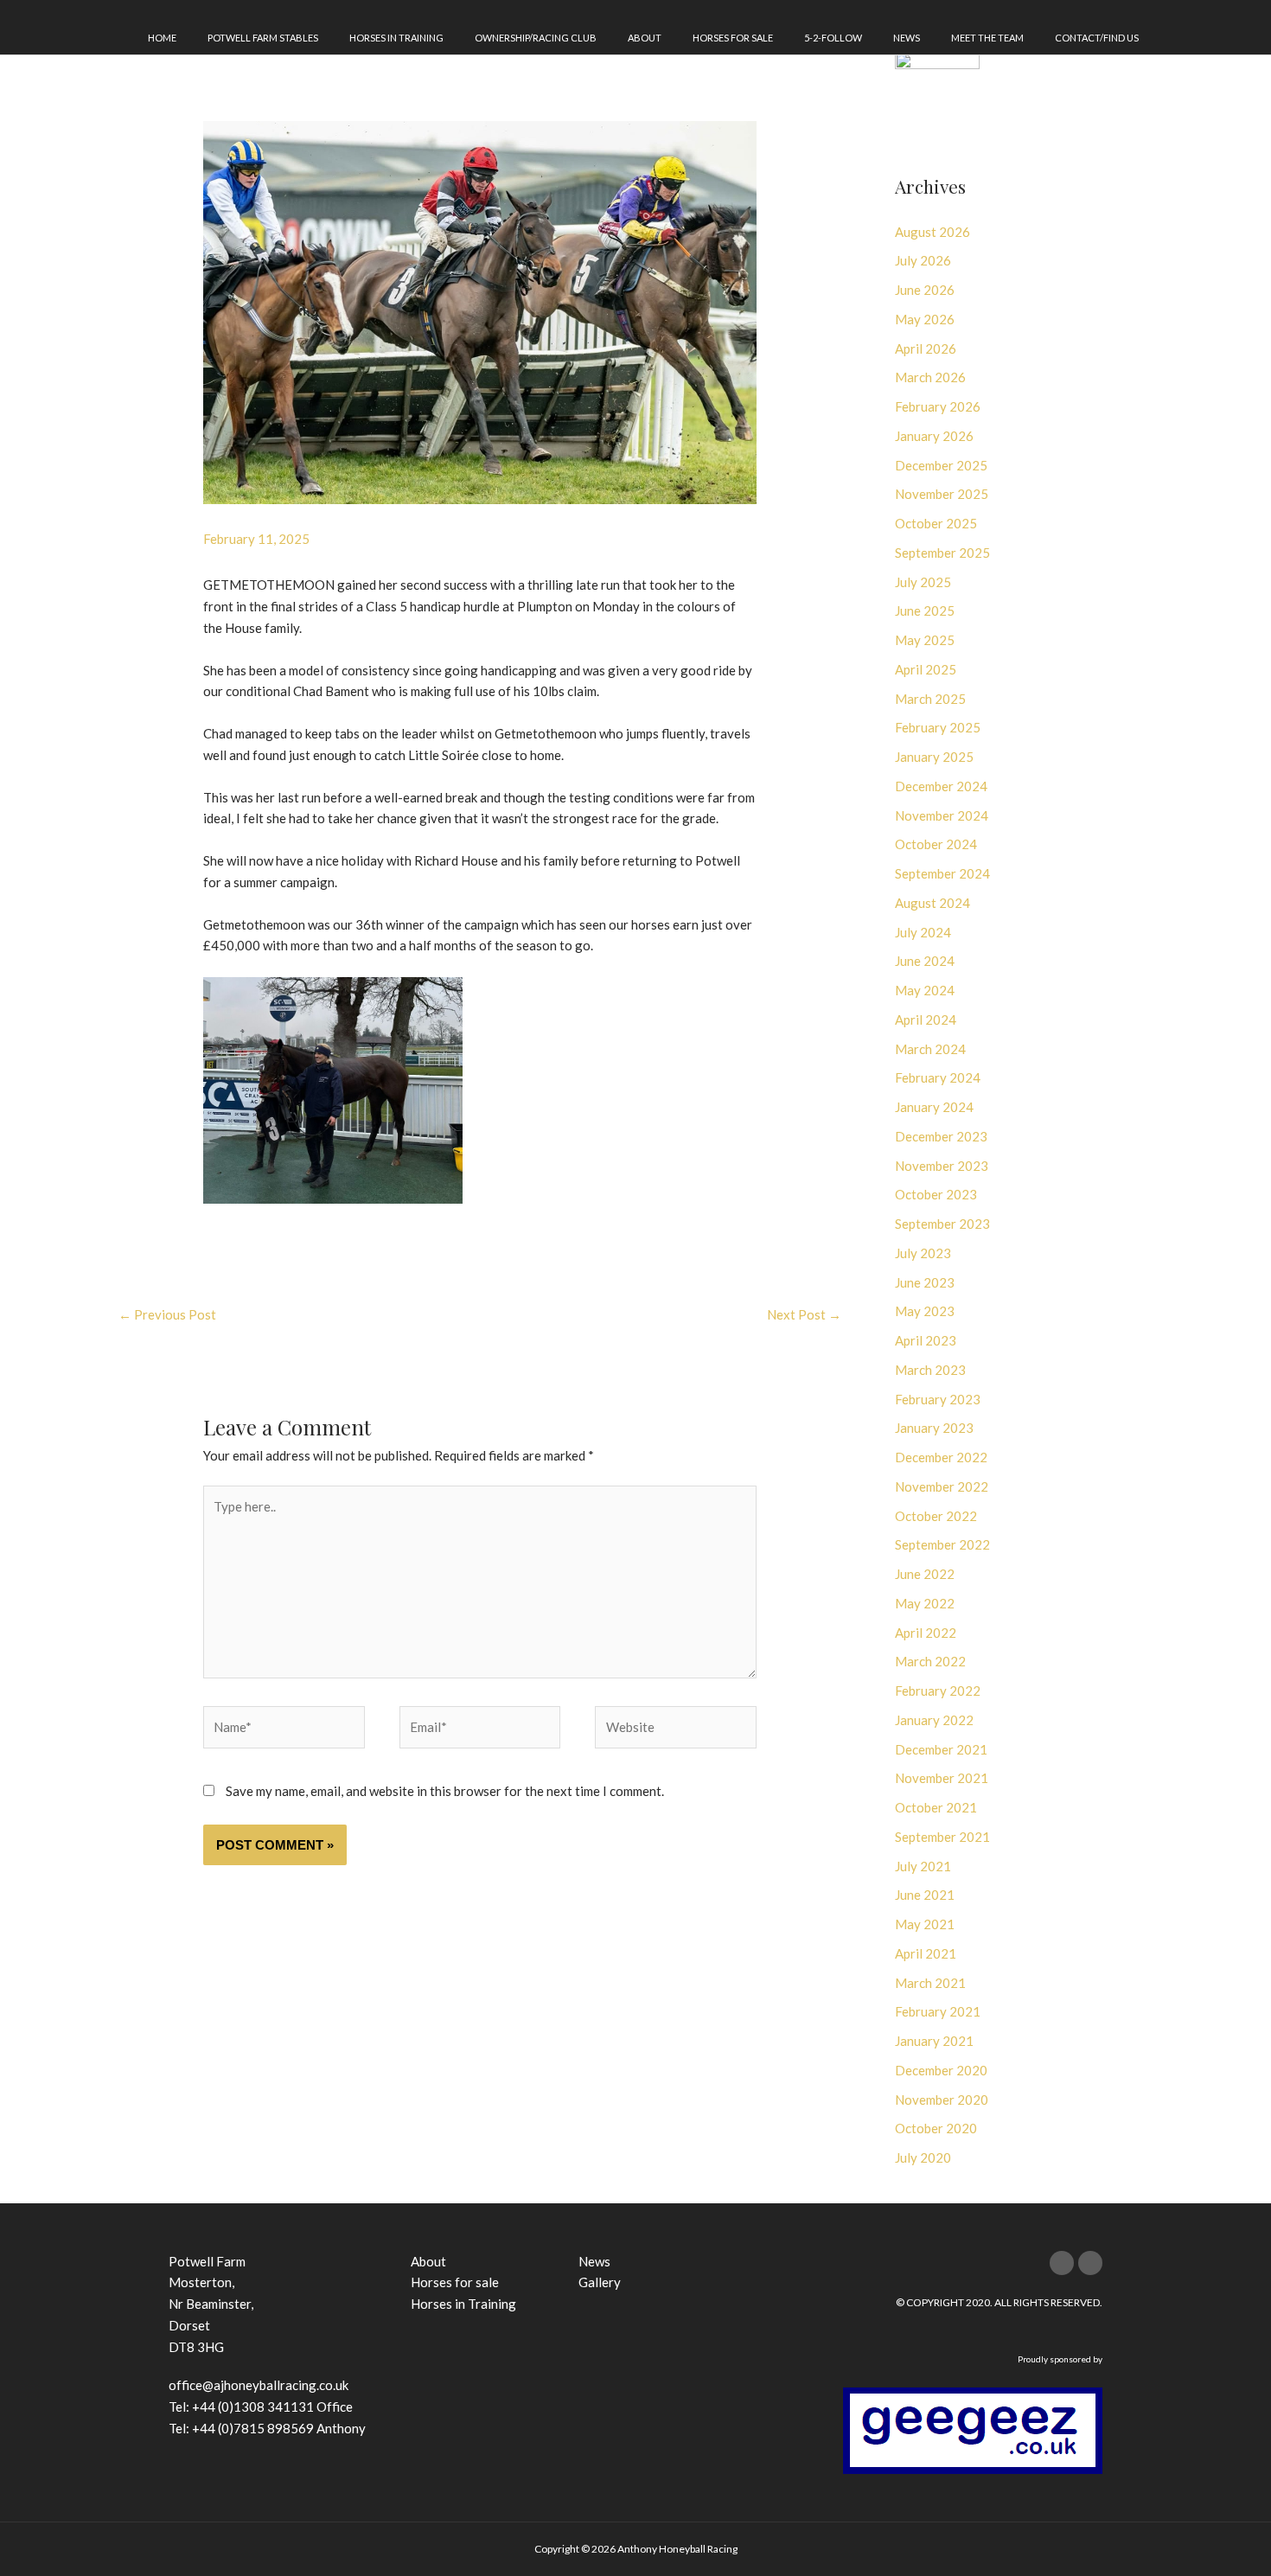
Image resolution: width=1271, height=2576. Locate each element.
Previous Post (167, 1314)
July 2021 (923, 1866)
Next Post (804, 1314)
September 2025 (942, 553)
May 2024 (925, 990)
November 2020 (942, 2100)
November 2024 (942, 815)
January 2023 (934, 1428)
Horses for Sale (733, 38)
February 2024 (938, 1077)
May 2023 (925, 1311)
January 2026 (934, 436)
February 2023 (938, 1399)
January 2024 (934, 1107)
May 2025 (925, 640)
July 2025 (923, 582)
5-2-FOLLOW (833, 38)
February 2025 (938, 727)
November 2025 (942, 494)
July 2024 (923, 932)
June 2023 (925, 1282)
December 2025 (941, 465)
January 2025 (934, 757)
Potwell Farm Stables (263, 38)
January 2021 (934, 2041)
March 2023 (930, 1370)
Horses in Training (396, 38)
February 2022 (938, 1691)
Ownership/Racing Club (536, 38)
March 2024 (930, 1049)
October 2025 (936, 523)
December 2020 (941, 2070)
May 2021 (925, 1924)
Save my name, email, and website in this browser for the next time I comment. (445, 1791)
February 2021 (938, 2011)
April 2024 (926, 1020)
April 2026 (926, 348)
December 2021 (941, 1749)
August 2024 (932, 903)
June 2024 (925, 961)
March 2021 (930, 1983)
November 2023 (942, 1166)
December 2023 (941, 1136)
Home (162, 38)
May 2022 (925, 1603)
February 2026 (938, 406)
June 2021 (925, 1895)
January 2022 (934, 1720)
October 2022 (936, 1516)
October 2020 (936, 2128)
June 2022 (925, 1574)
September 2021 (942, 1837)
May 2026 (925, 319)
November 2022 (942, 1486)
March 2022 (930, 1661)
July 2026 (923, 260)
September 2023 (942, 1224)
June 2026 (925, 290)
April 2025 (926, 669)
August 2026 (932, 232)
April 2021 (926, 1953)
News (907, 38)
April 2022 (926, 1633)
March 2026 (930, 377)
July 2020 (923, 2157)
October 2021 (936, 1807)
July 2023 (923, 1253)
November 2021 (942, 1778)
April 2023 (926, 1340)
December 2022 (941, 1457)
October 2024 (936, 844)
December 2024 (941, 786)
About (645, 38)
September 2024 (942, 873)
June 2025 (925, 610)
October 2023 (936, 1194)
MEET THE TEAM (987, 38)
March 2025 (930, 699)
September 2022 (942, 1544)
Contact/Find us (1097, 38)
